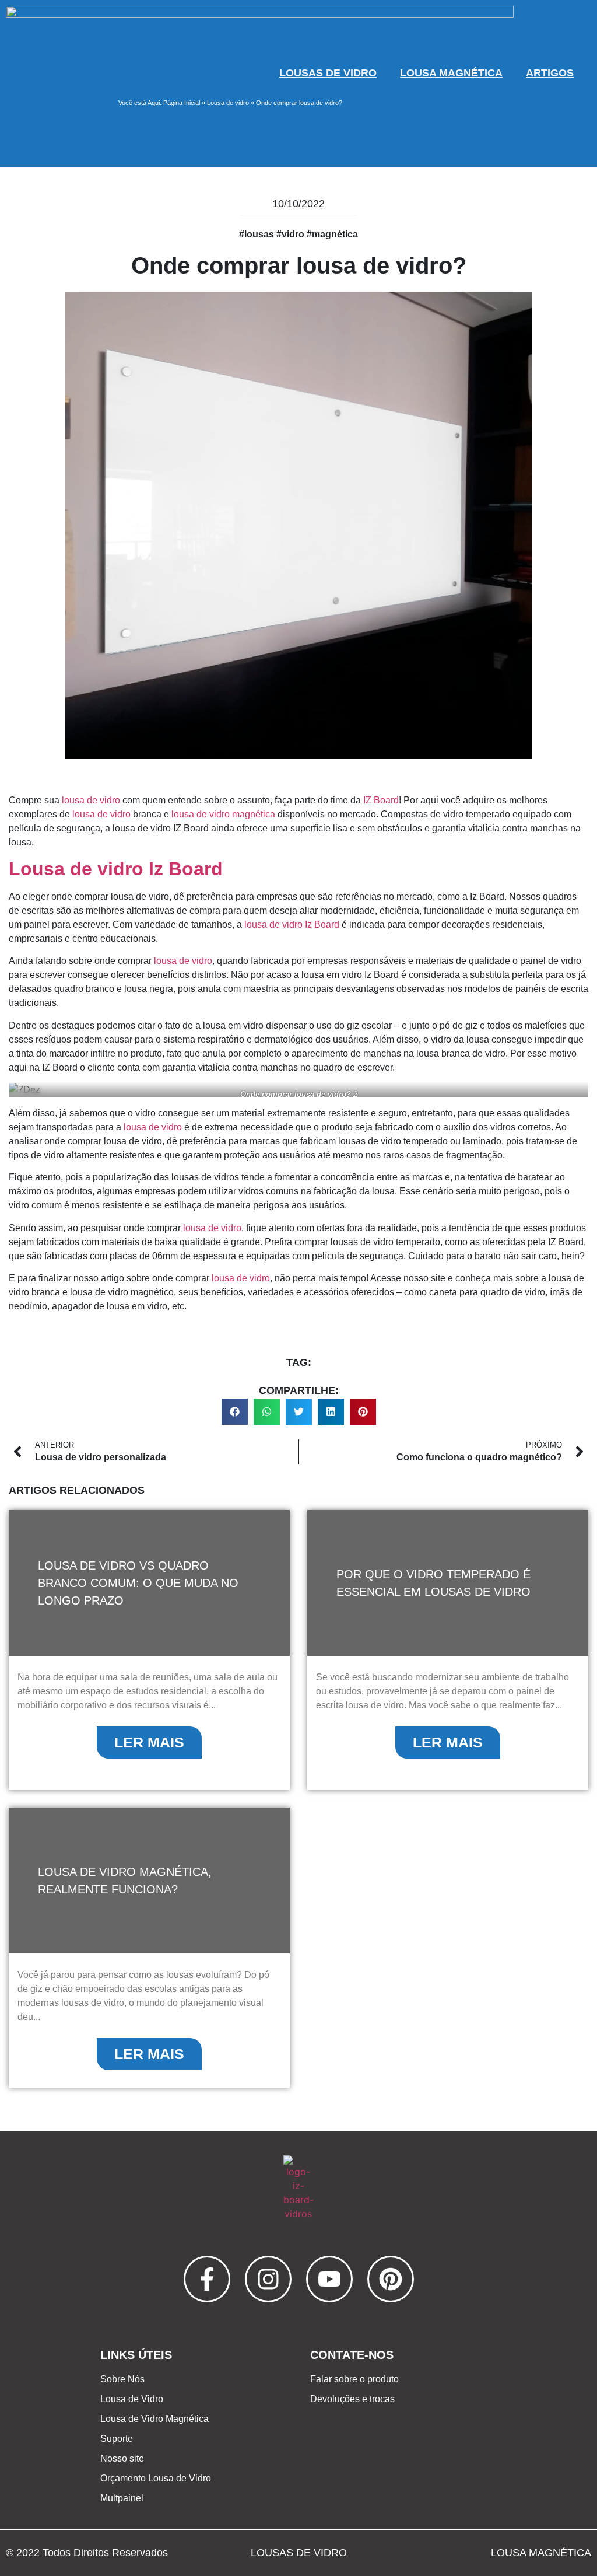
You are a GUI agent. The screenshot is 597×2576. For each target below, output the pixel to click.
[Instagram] (268, 2279)
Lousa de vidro (228, 103)
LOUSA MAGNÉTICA (451, 73)
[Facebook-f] (207, 2279)
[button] (235, 1412)
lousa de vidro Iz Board (292, 925)
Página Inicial (182, 103)
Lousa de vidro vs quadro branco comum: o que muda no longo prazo (138, 1583)
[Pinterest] (391, 2279)
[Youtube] (329, 2279)
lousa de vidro (91, 800)
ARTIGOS (550, 73)
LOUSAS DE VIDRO (328, 73)
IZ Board (381, 800)
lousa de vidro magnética (223, 814)
